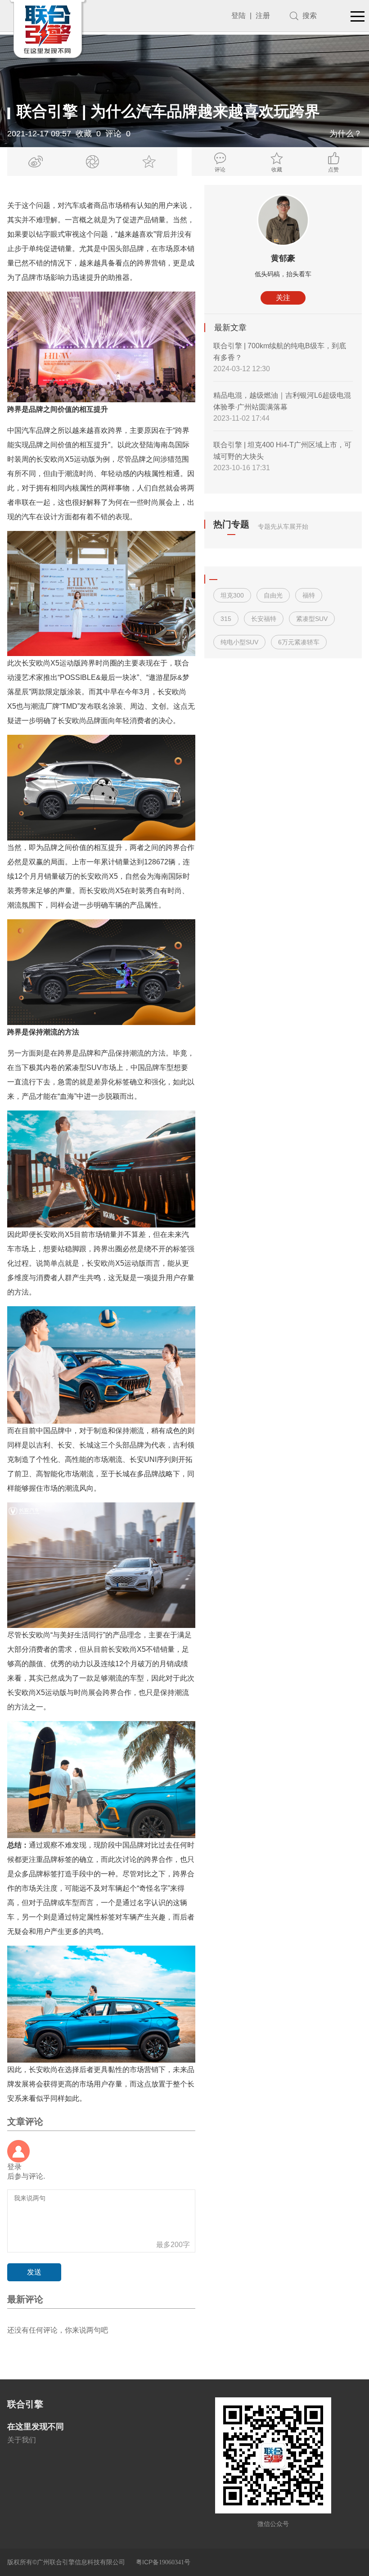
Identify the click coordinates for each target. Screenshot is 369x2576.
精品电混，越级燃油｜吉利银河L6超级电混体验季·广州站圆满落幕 (282, 401)
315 (226, 619)
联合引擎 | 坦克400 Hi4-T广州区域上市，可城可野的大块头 (282, 451)
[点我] (358, 17)
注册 (263, 16)
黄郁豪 (283, 258)
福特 (309, 595)
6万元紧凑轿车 (299, 642)
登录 (14, 2167)
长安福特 (264, 619)
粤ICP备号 (163, 2562)
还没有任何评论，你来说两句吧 (58, 2330)
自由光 (273, 595)
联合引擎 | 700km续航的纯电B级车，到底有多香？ (280, 352)
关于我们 (22, 2440)
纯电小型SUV (239, 642)
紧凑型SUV (312, 619)
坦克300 (232, 595)
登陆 (238, 16)
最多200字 (173, 2245)
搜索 (310, 16)
